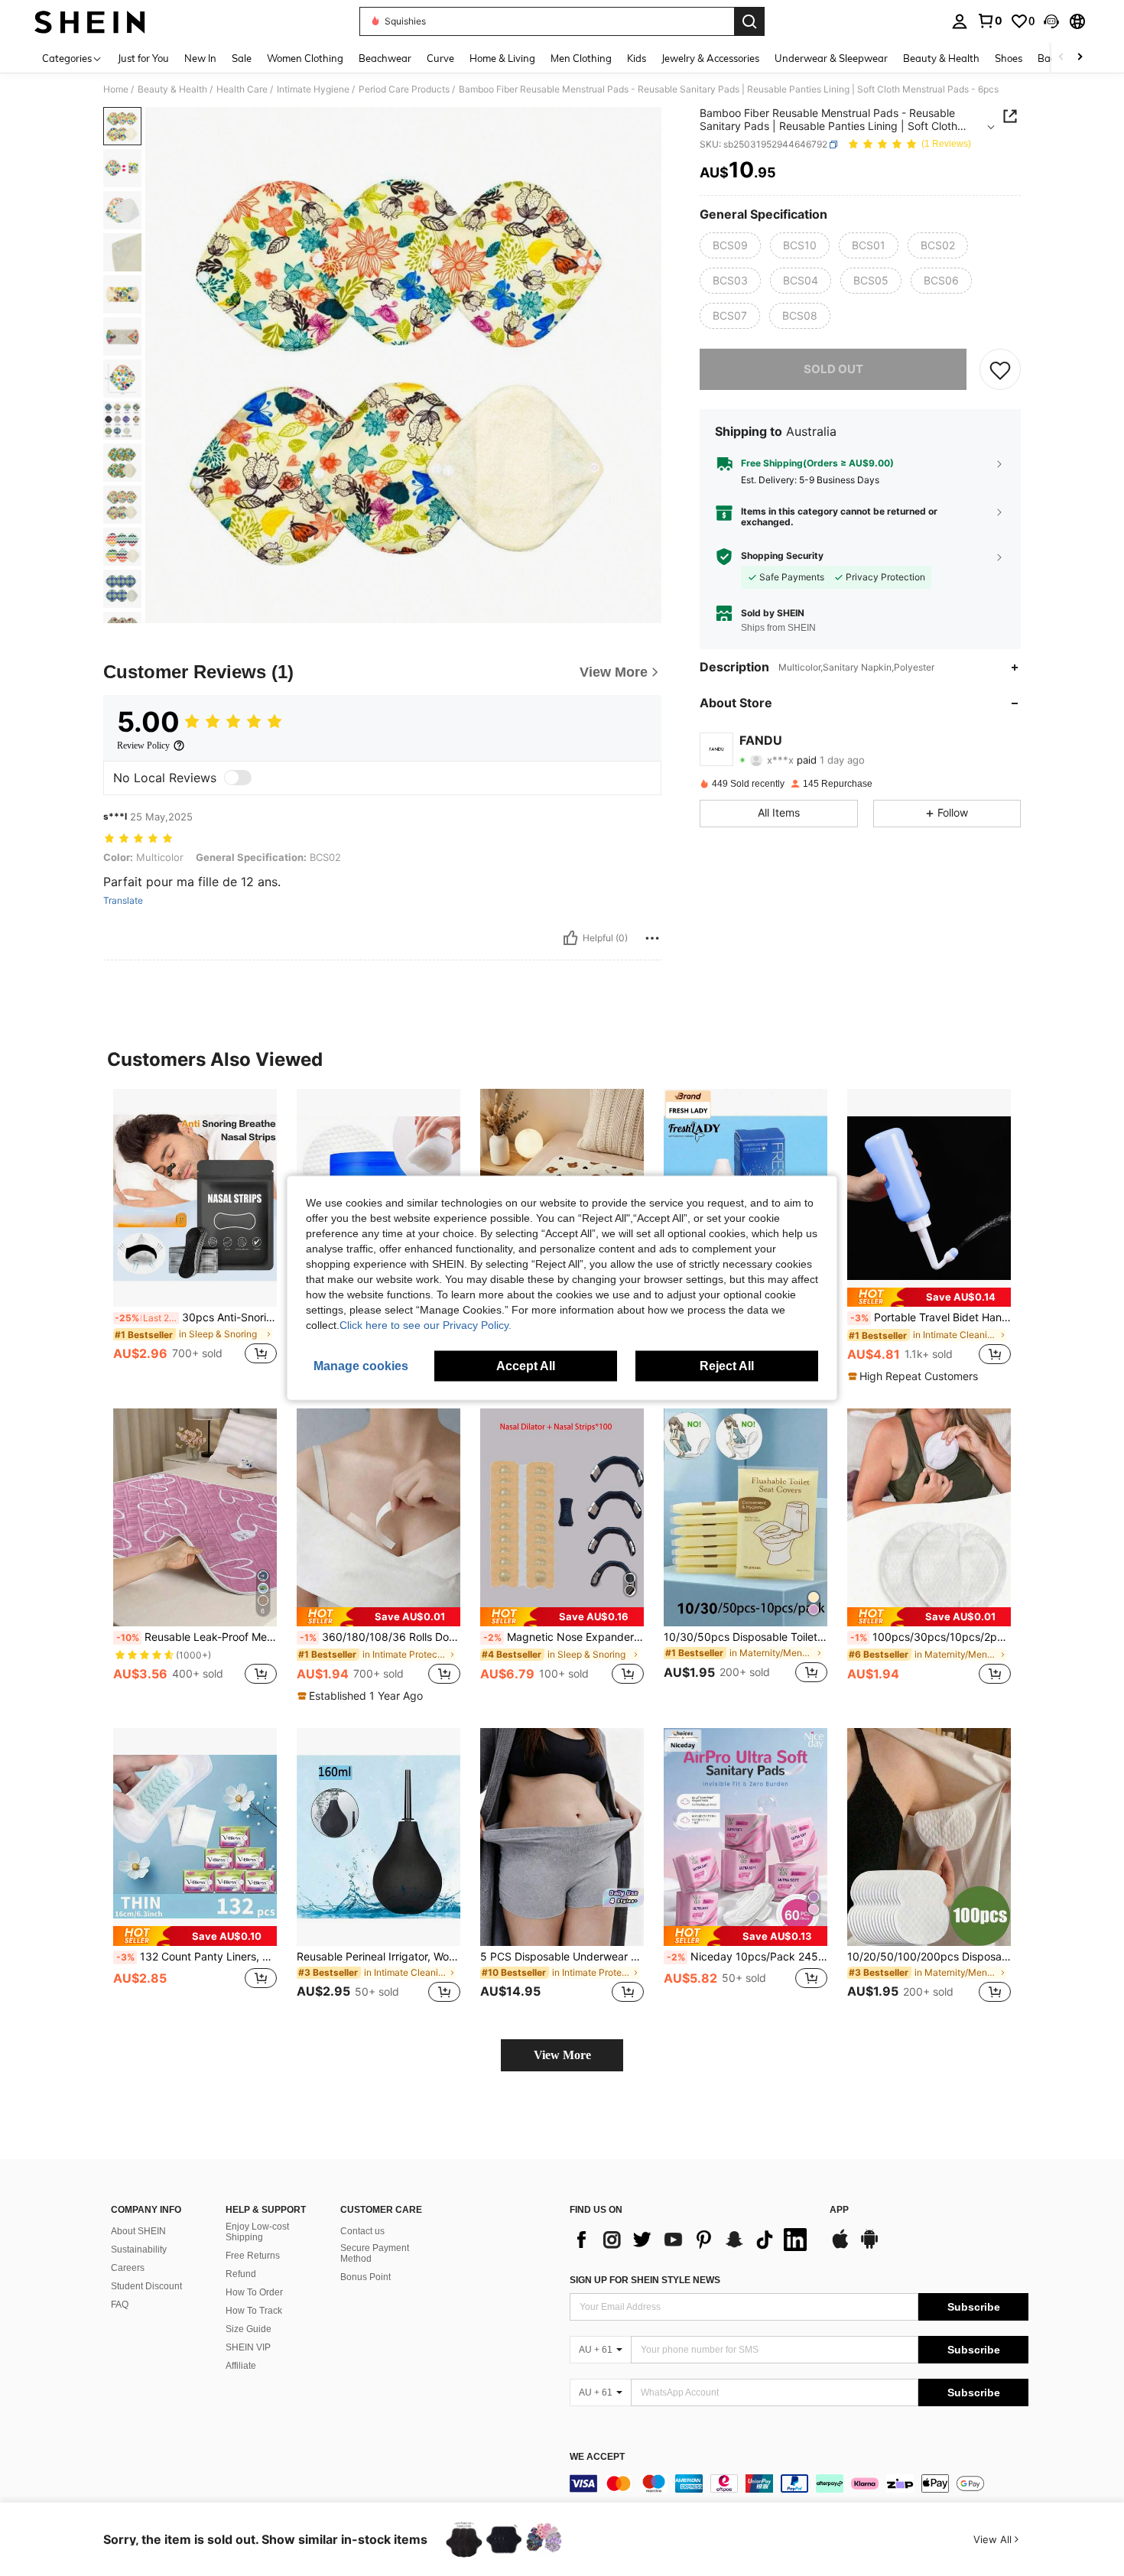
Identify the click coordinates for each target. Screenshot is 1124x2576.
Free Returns (253, 2256)
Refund (241, 2274)
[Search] (749, 21)
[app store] (840, 2246)
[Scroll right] (1080, 58)
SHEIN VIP (248, 2347)
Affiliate (241, 2366)
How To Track (254, 2311)
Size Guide (249, 2329)
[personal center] (960, 21)
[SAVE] (1000, 369)
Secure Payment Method (375, 2253)
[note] (929, 1297)
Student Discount (146, 2286)
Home (116, 89)
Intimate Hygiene (313, 89)
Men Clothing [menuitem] (581, 58)
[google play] (869, 2246)
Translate (123, 901)
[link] (989, 21)
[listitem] (195, 1235)
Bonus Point (365, 2277)
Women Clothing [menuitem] (305, 58)
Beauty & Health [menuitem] (941, 58)
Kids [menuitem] (637, 58)
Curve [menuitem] (440, 58)
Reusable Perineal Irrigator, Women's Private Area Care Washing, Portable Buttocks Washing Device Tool (378, 1957)
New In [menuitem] (200, 58)
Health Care (242, 89)
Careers (128, 2268)
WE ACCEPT (597, 2457)
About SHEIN (138, 2231)
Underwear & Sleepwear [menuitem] (831, 58)
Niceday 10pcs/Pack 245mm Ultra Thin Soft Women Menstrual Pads (747, 1957)
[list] (692, 2240)
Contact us (362, 2231)
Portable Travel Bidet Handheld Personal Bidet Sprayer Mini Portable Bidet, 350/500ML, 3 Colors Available (931, 1317)
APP (839, 2210)
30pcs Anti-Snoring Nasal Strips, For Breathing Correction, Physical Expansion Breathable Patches (196, 1317)
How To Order (254, 2292)
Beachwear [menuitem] (385, 58)
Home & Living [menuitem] (502, 58)
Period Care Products (404, 89)
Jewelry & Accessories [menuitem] (710, 58)
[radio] (730, 245)
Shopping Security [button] (782, 557)
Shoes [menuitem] (1009, 58)
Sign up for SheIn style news (645, 2280)
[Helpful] (570, 938)
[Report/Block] (652, 938)
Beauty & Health (172, 89)
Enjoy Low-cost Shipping (257, 2232)
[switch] (238, 778)
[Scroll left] (1061, 58)
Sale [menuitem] (242, 58)
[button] (1051, 21)
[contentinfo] (799, 2483)
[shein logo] (90, 21)
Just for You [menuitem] (143, 58)
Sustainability (139, 2250)
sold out (833, 369)
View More (562, 2055)
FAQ (120, 2305)
